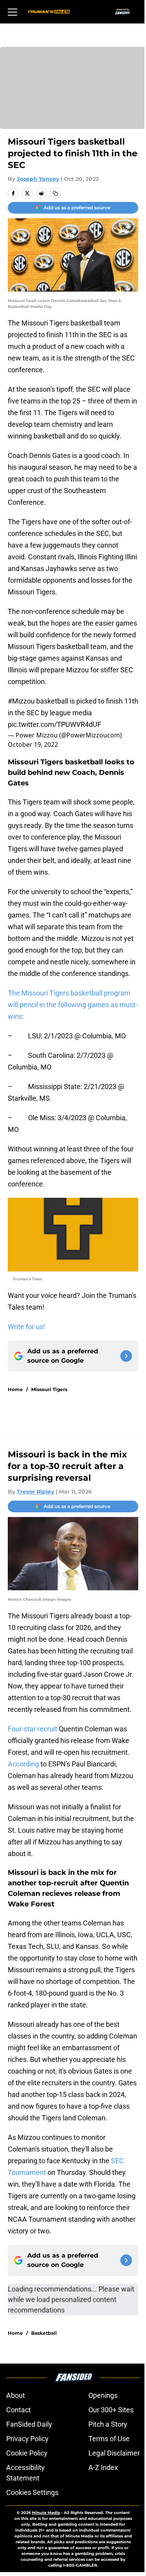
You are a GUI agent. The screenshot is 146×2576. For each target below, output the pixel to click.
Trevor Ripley (35, 1492)
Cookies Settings (32, 2492)
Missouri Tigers (49, 1389)
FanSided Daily (29, 2424)
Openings (103, 2395)
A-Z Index (103, 2467)
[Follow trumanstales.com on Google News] (126, 1356)
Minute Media (46, 2513)
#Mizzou (21, 701)
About (16, 2395)
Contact (18, 2410)
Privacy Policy (27, 2439)
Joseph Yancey (38, 179)
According (23, 1764)
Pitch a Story (108, 2424)
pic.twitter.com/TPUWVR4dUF (55, 724)
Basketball (44, 2333)
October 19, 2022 (33, 744)
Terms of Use (109, 2439)
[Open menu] (12, 12)
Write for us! (26, 1327)
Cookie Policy (27, 2453)
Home (15, 1389)
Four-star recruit (33, 1729)
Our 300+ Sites (111, 2410)
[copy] (55, 193)
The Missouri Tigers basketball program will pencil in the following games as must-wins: (73, 1005)
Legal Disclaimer (114, 2453)
